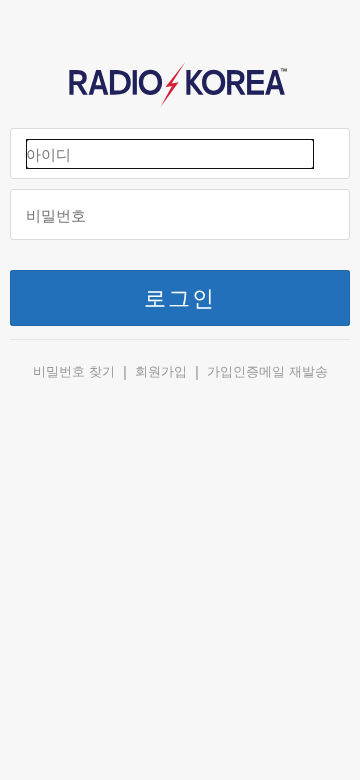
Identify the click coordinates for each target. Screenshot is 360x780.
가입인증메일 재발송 (267, 371)
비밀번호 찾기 (74, 371)
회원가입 (161, 371)
